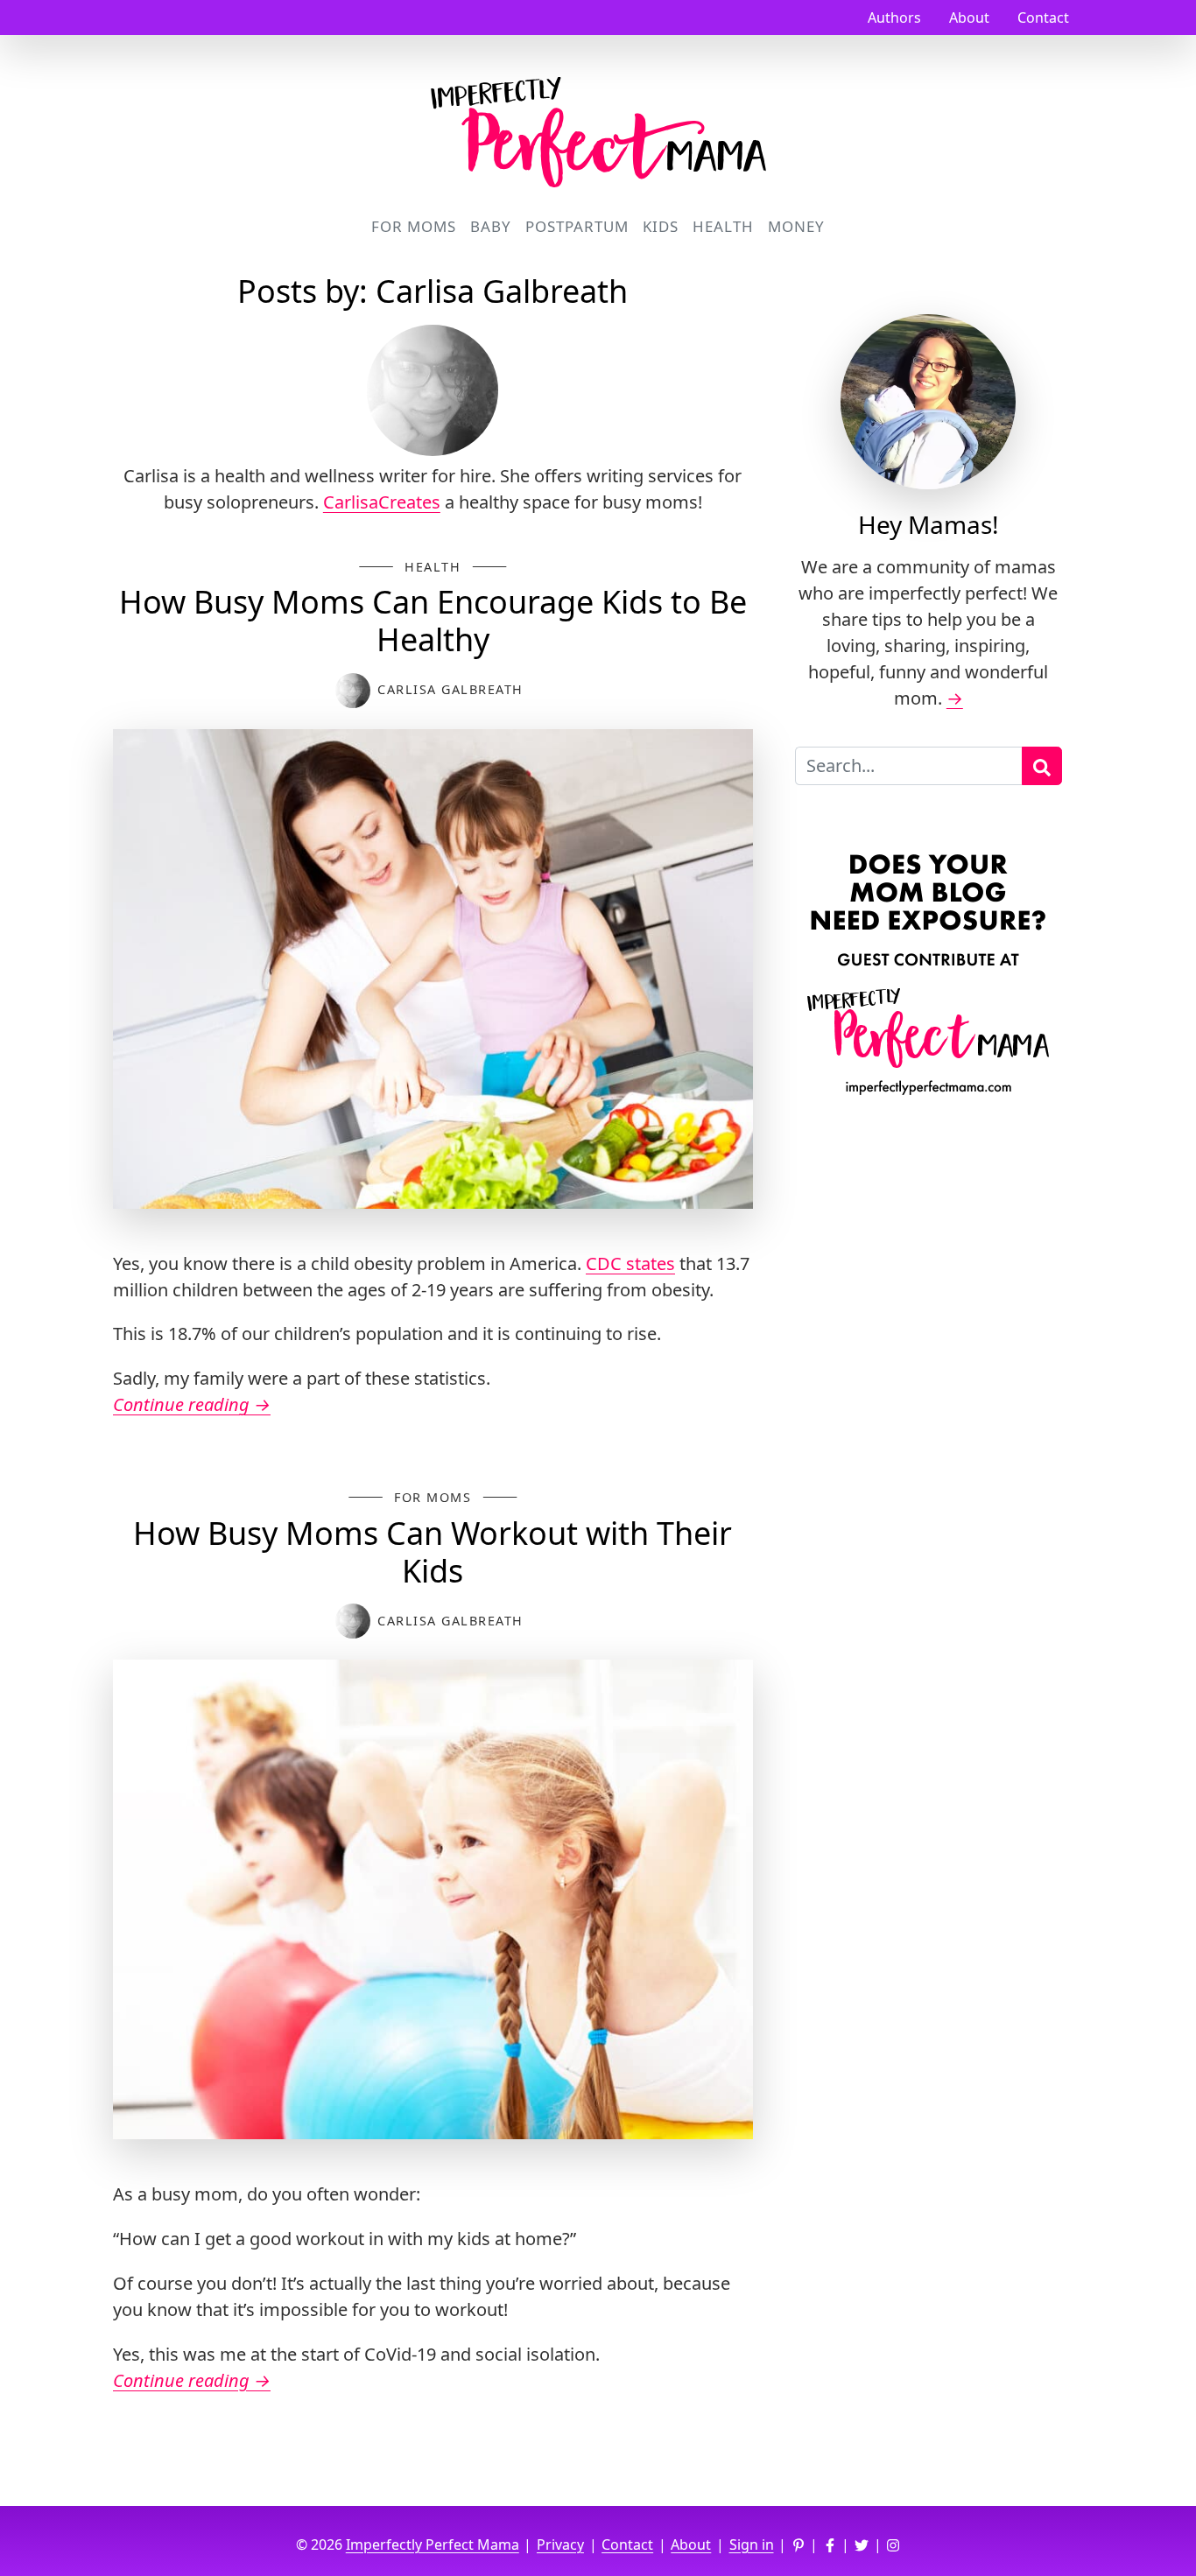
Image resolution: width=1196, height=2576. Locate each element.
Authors (894, 18)
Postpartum (577, 226)
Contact (1043, 18)
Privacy (560, 2544)
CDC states (630, 1263)
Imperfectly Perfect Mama (433, 2544)
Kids (661, 226)
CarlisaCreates (382, 502)
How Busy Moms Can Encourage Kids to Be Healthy (433, 621)
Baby (491, 226)
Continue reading (192, 1404)
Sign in (752, 2544)
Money (796, 226)
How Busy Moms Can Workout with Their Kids (433, 1552)
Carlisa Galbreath (450, 689)
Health (723, 226)
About (969, 18)
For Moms (414, 226)
